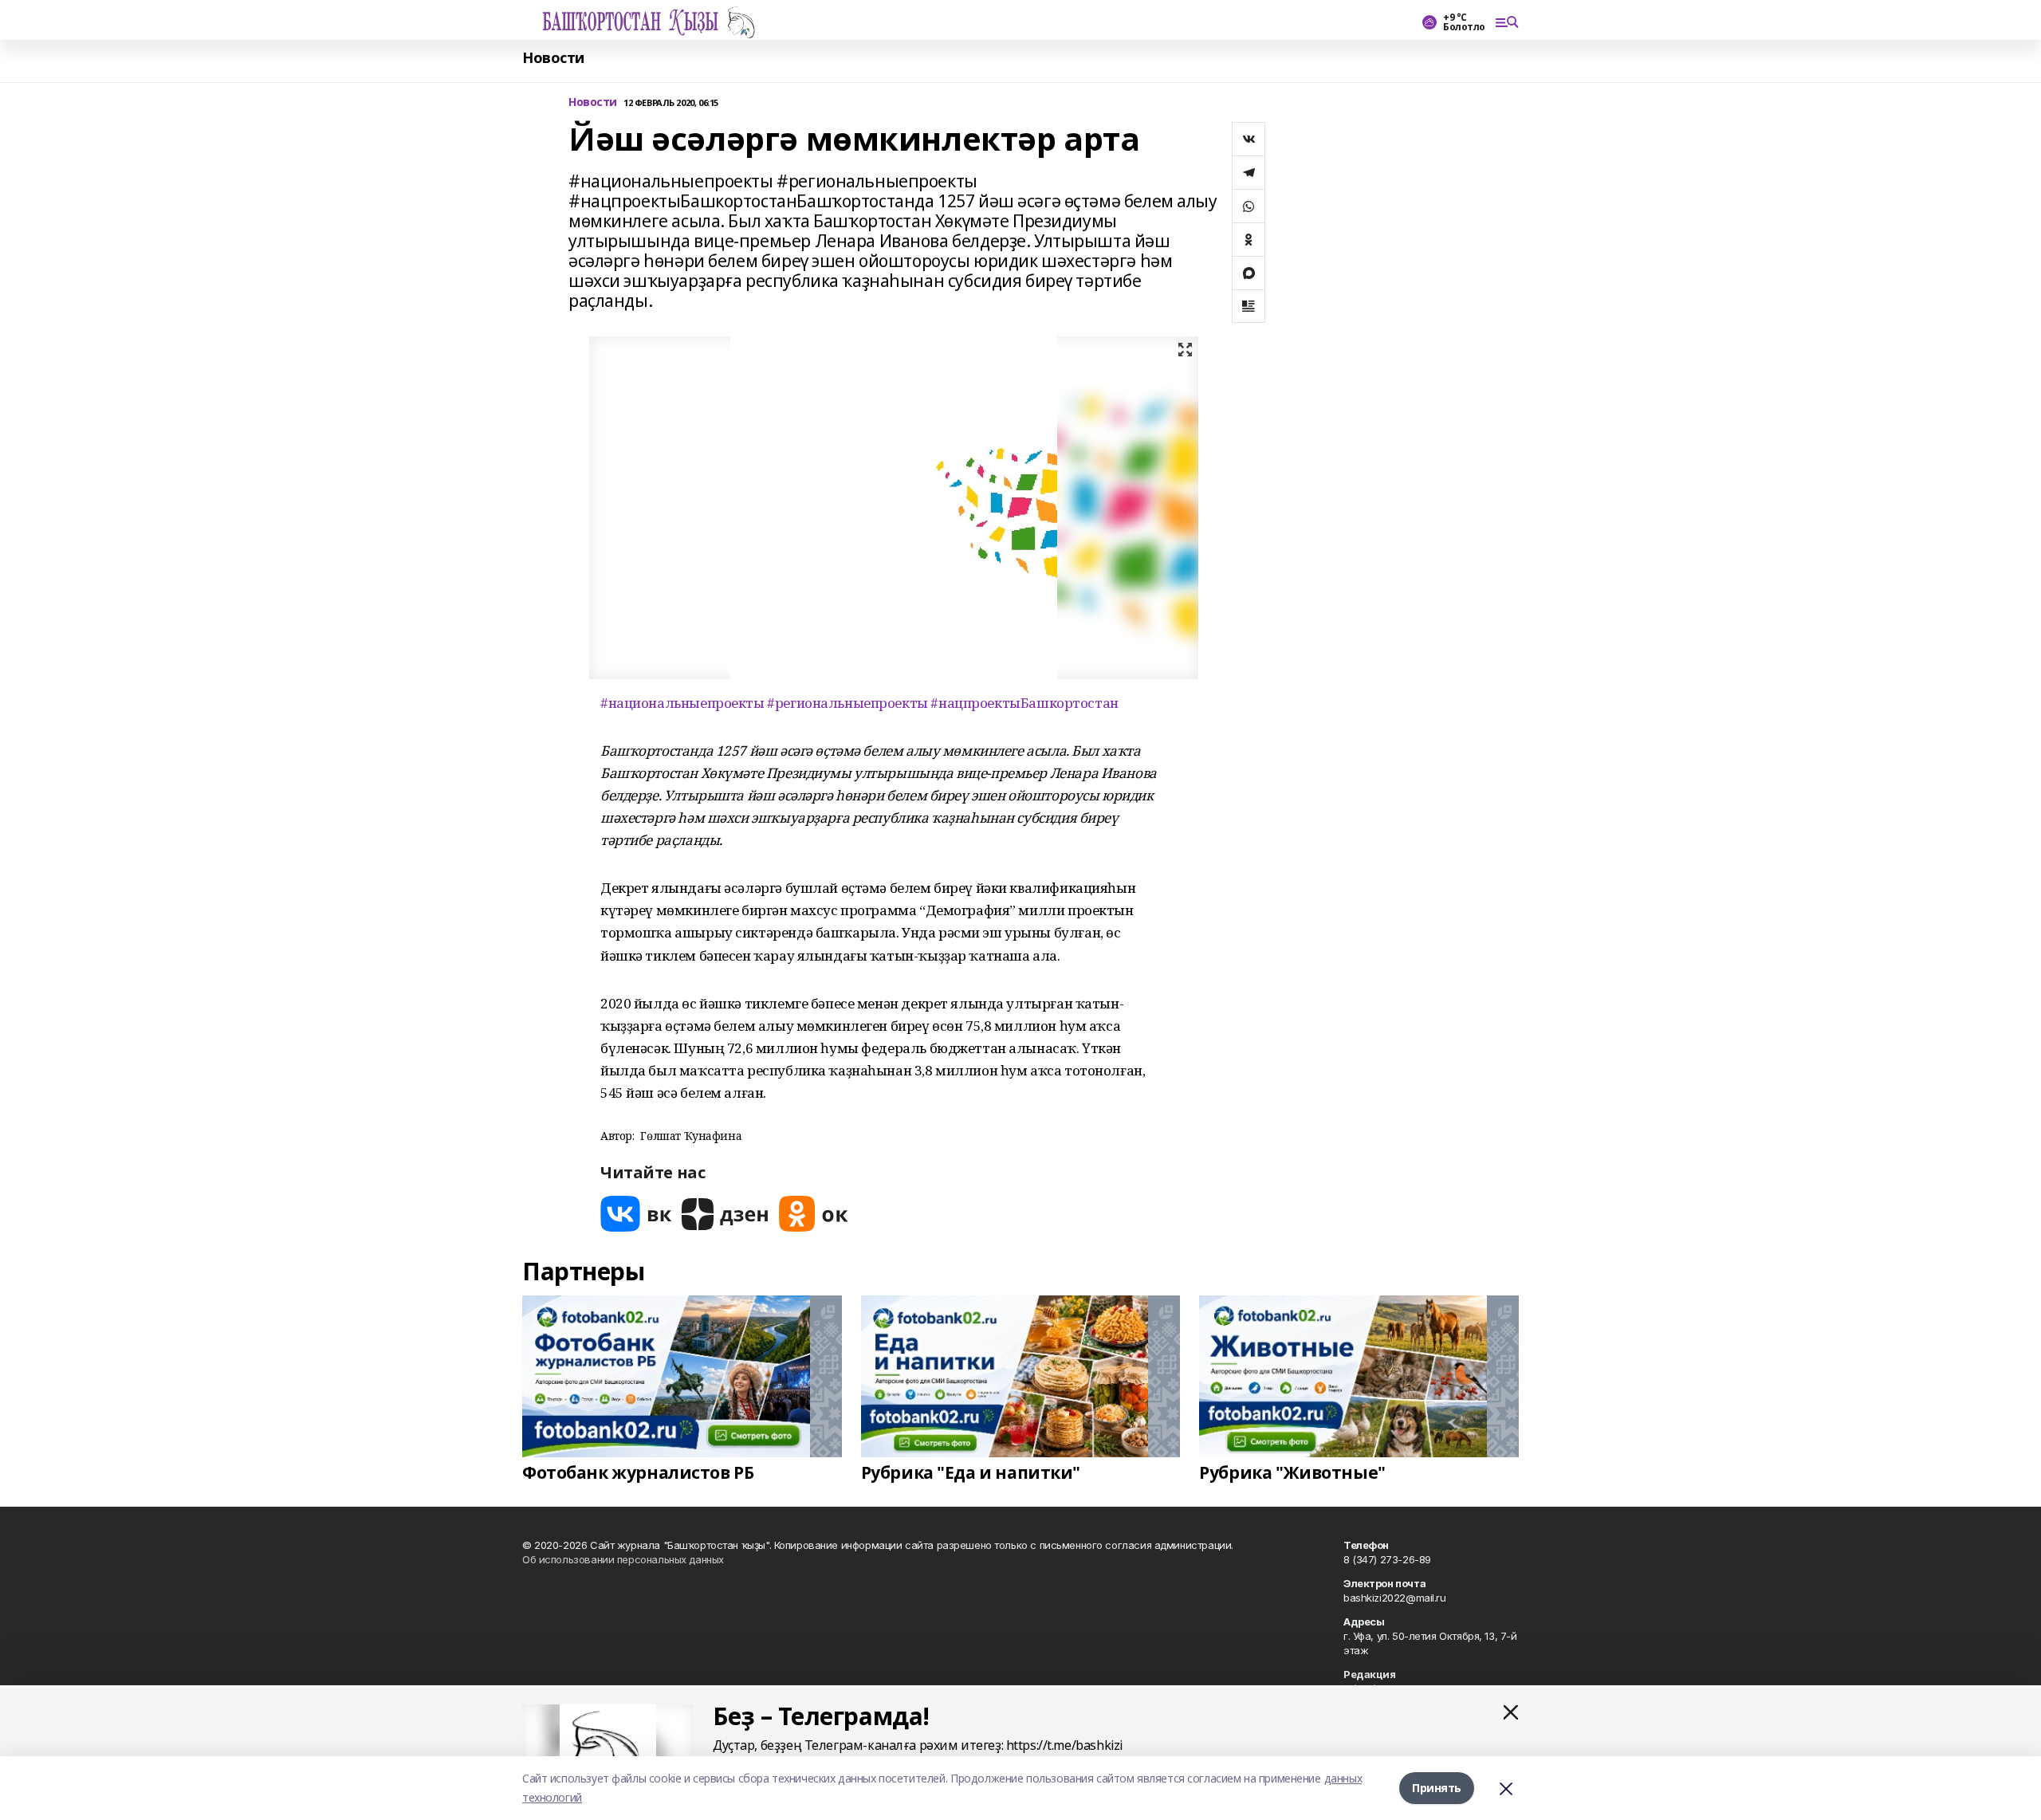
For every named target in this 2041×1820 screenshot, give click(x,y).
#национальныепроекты (682, 703)
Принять (1437, 1788)
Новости (553, 58)
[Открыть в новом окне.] (636, 1214)
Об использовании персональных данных (623, 1559)
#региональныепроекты (847, 703)
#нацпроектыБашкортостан (1024, 703)
